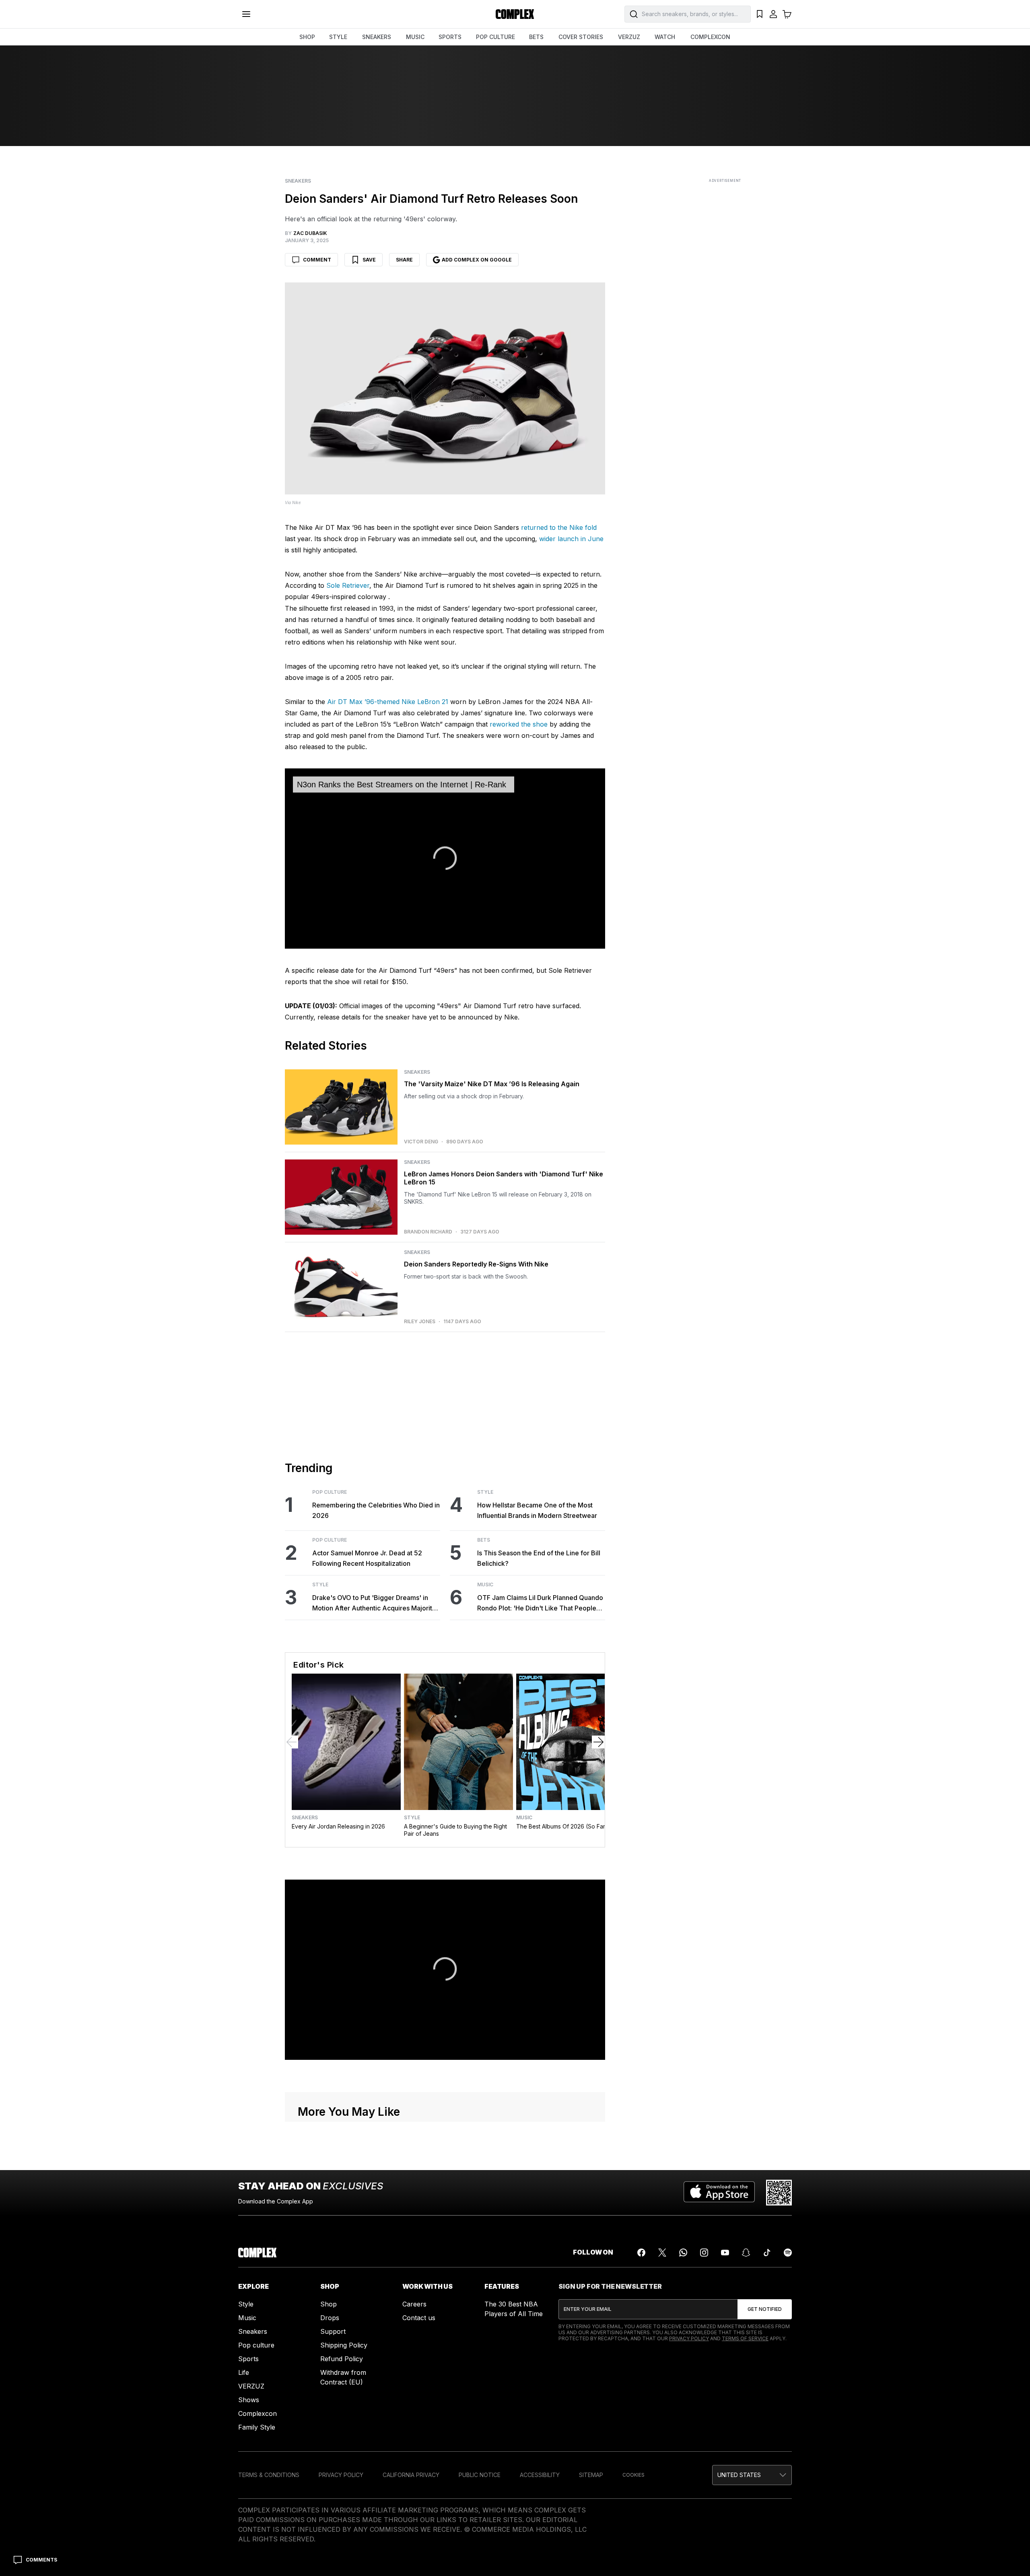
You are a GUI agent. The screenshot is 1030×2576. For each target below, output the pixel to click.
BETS (536, 37)
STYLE (338, 37)
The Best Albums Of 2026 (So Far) (562, 1826)
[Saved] (760, 14)
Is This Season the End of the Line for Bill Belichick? (539, 1558)
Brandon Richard (428, 1232)
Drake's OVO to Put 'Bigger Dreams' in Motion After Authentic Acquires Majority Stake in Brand (374, 1603)
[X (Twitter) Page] (662, 2253)
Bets (484, 1540)
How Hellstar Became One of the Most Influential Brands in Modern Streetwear (537, 1510)
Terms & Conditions (269, 2475)
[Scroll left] (292, 1742)
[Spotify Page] (788, 2253)
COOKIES (633, 2475)
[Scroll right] (598, 1742)
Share (404, 260)
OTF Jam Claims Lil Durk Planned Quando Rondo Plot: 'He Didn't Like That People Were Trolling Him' (540, 1603)
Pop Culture (330, 1492)
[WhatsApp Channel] (683, 2253)
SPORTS (450, 37)
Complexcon (257, 2413)
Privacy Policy (689, 2338)
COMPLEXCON (710, 37)
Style (320, 1585)
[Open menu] (246, 14)
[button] (752, 2475)
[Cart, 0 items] (787, 14)
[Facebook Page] (641, 2253)
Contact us (419, 2318)
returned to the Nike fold (559, 527)
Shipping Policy (344, 2345)
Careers (414, 2304)
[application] (445, 859)
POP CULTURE (495, 37)
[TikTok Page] (767, 2253)
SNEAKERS (377, 37)
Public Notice (480, 2475)
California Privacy (411, 2475)
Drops (330, 2318)
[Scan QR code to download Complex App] (779, 2193)
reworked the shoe (519, 724)
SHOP (307, 37)
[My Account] (773, 14)
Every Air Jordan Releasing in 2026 (338, 1826)
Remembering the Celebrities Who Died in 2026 (376, 1510)
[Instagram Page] (704, 2253)
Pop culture (256, 2345)
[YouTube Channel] (725, 2253)
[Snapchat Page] (746, 2253)
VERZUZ (629, 37)
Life (244, 2372)
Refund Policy (342, 2359)
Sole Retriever (348, 585)
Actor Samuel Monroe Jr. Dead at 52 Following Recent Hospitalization (367, 1558)
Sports (248, 2359)
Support (333, 2331)
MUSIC (415, 37)
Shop (329, 2304)
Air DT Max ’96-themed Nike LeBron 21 (388, 702)
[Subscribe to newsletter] (765, 2309)
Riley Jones (420, 1322)
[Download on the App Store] (719, 2193)
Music (485, 1585)
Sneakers (298, 181)
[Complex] (515, 14)
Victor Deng (421, 1142)
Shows (249, 2400)
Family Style (257, 2427)
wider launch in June (571, 539)
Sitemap (591, 2475)
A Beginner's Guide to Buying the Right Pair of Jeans (455, 1830)
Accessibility (540, 2475)
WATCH (665, 37)
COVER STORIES (581, 37)
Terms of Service (745, 2338)
